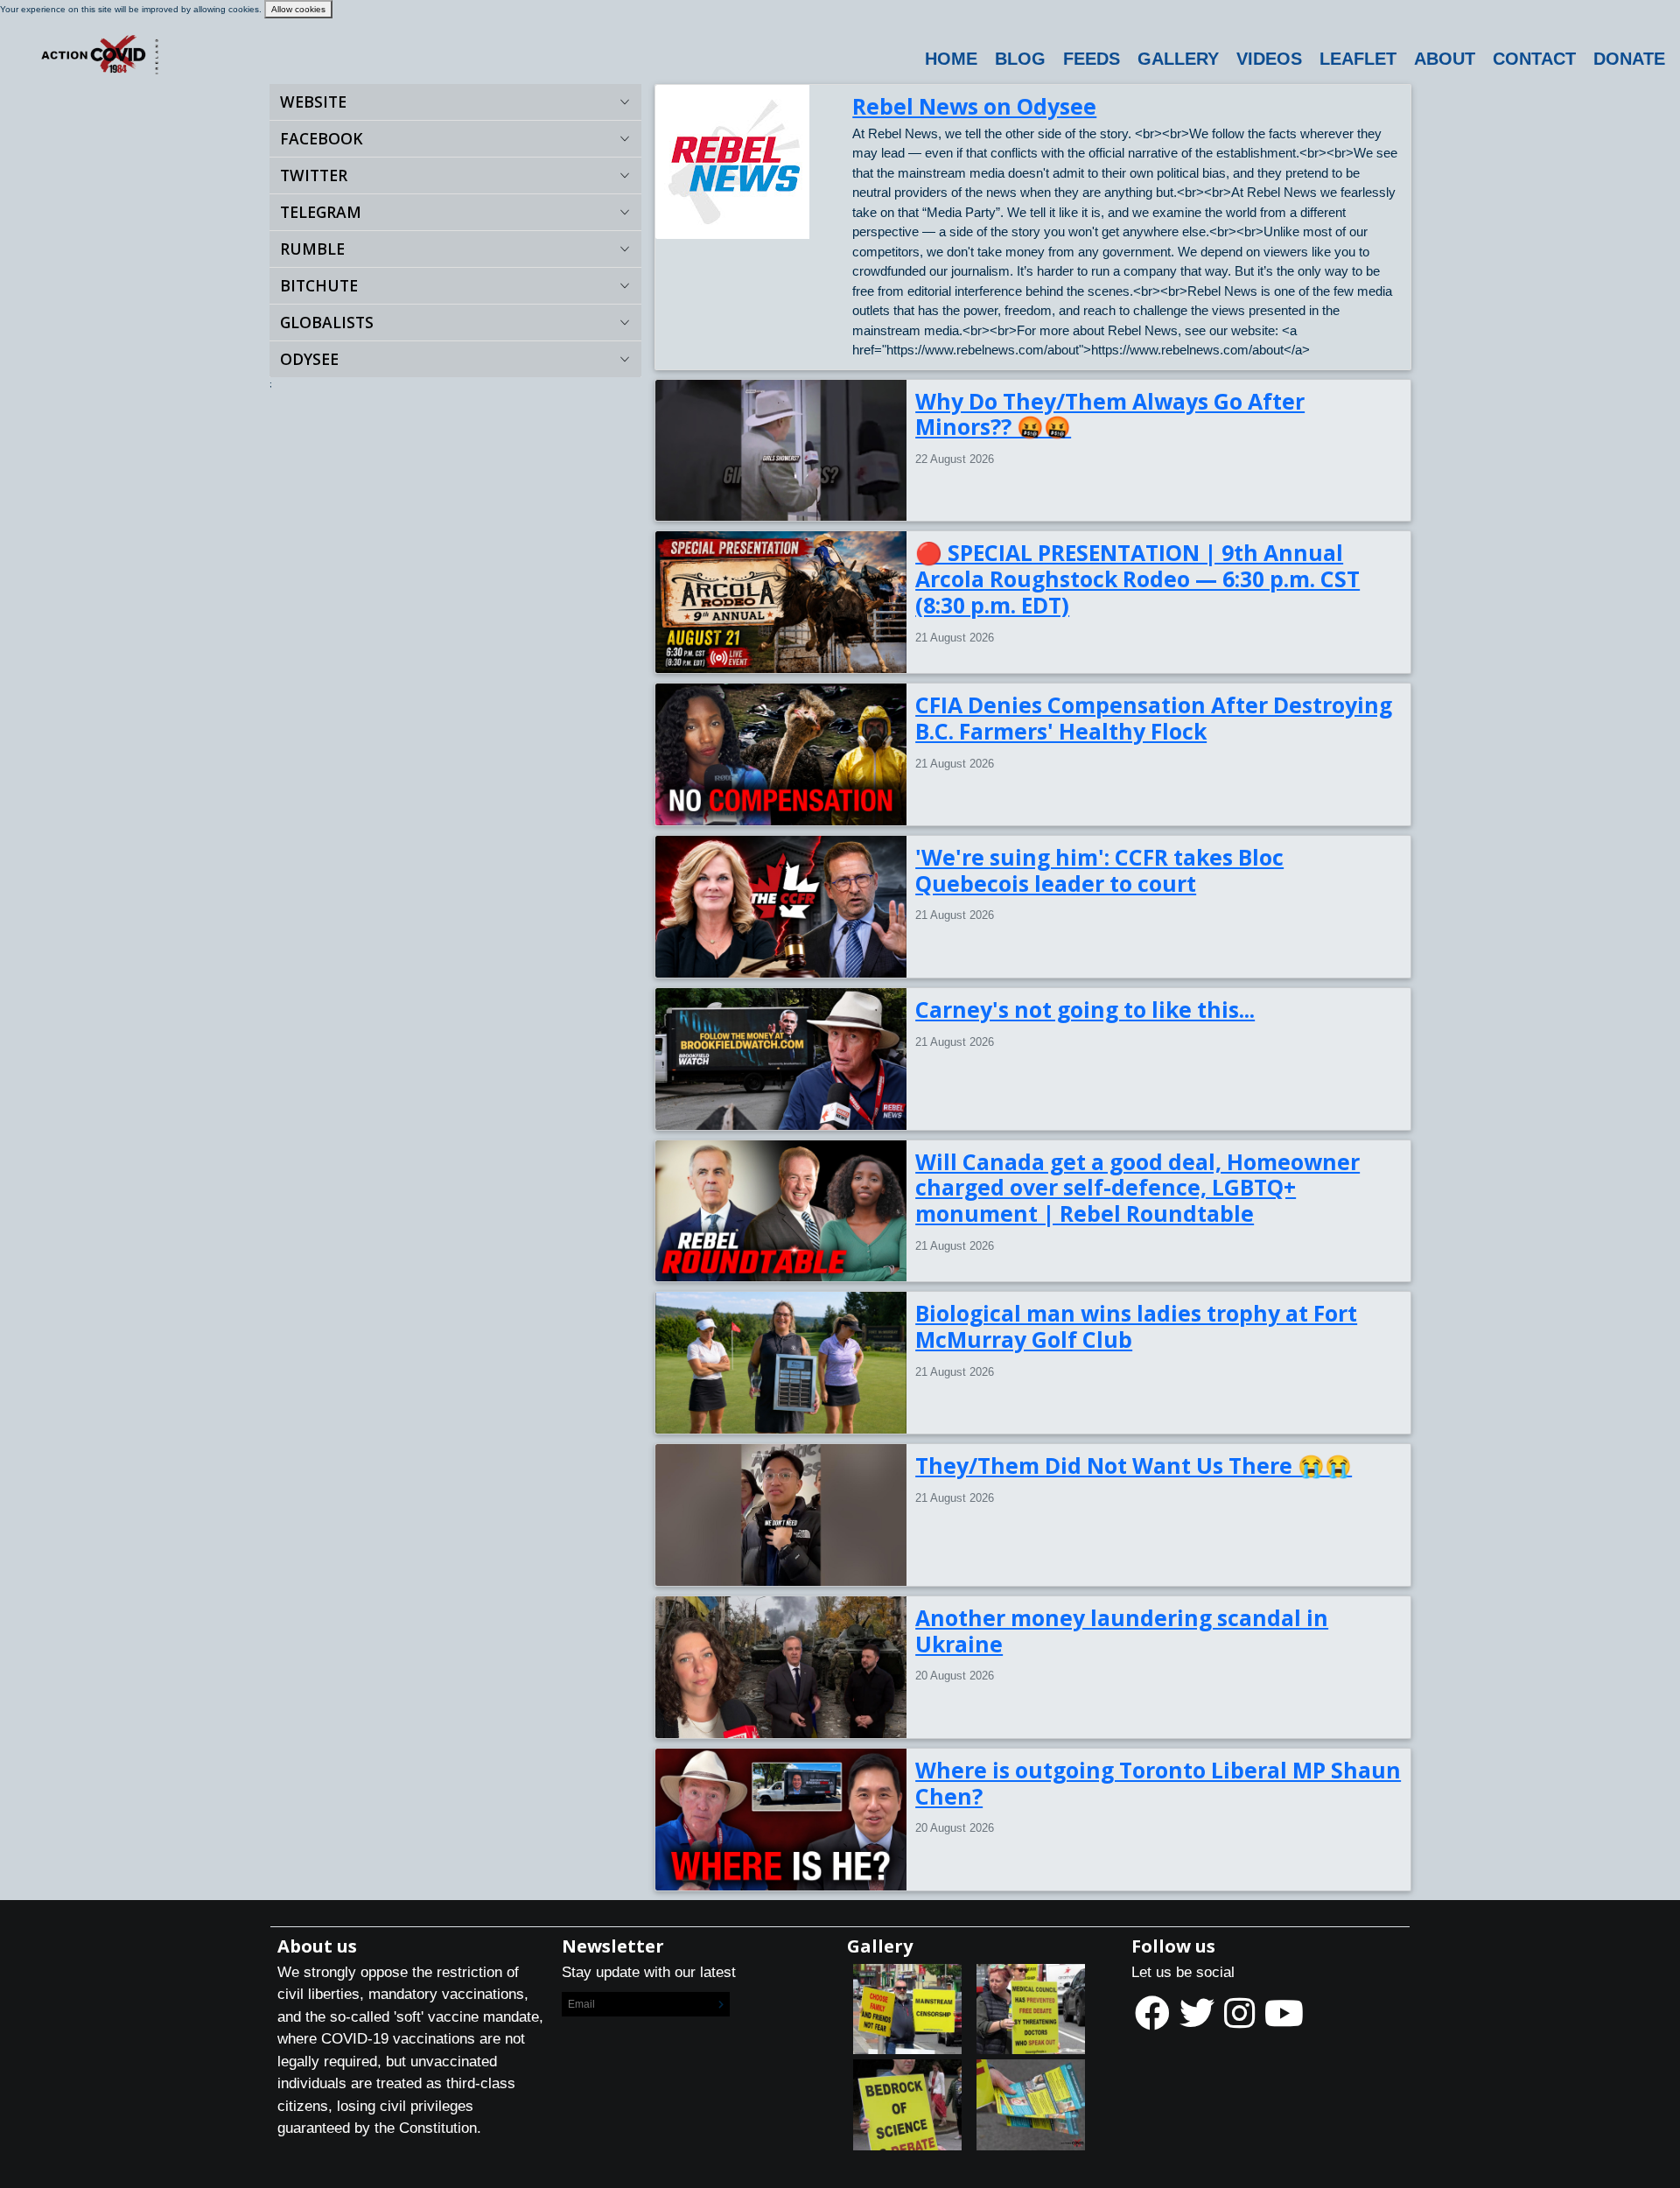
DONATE (1629, 59)
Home (951, 59)
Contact (1534, 59)
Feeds (1092, 59)
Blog (1020, 59)
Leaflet (1358, 59)
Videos (1269, 59)
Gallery (1178, 59)
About (1445, 59)
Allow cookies (298, 9)
